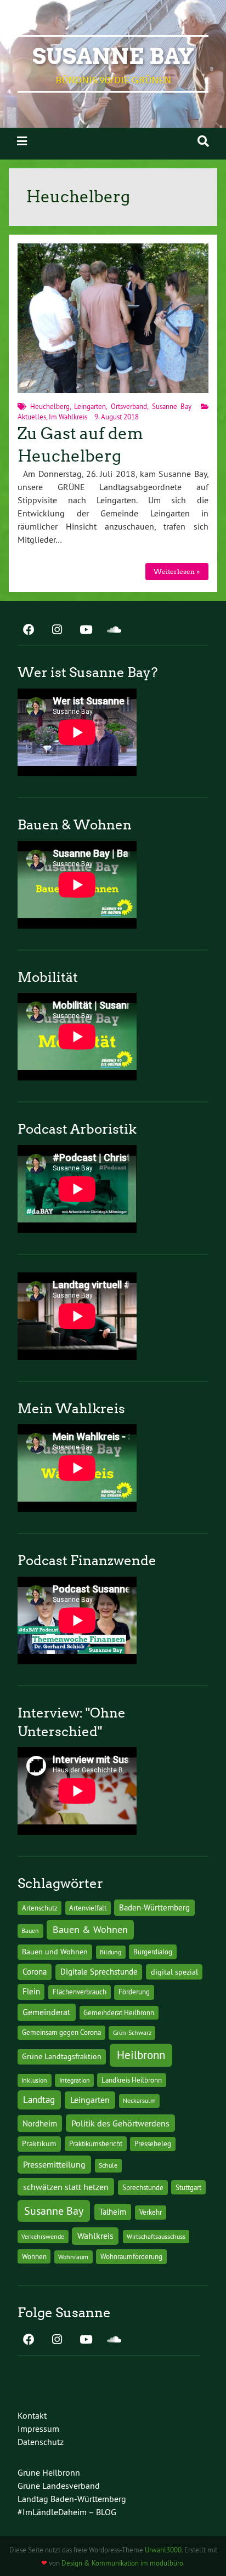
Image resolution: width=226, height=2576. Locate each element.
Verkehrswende (43, 2236)
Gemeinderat (46, 2012)
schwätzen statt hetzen (66, 2187)
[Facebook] (29, 630)
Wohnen (34, 2256)
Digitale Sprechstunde (99, 1972)
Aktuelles (32, 417)
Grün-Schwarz (132, 2032)
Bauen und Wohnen (55, 1952)
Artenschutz (40, 1908)
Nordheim (40, 2123)
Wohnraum (73, 2257)
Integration (75, 2080)
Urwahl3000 (163, 2550)
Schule (108, 2165)
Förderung (134, 1992)
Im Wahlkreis (68, 417)
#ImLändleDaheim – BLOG (67, 2512)
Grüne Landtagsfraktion (62, 2056)
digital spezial (174, 1972)
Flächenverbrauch (80, 1992)
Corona (35, 1972)
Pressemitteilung (54, 2164)
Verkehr (151, 2212)
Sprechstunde (143, 2188)
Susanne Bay (113, 56)
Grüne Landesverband (59, 2486)
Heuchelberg (50, 406)
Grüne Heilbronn (49, 2472)
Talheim (113, 2212)
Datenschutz (41, 2442)
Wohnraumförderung (131, 2256)
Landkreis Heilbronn (132, 2080)
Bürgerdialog (153, 1952)
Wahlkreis (95, 2236)
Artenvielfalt (88, 1908)
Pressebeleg (153, 2143)
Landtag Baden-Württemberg (72, 2499)
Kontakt (32, 2415)
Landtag (39, 2100)
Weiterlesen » (177, 572)
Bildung (111, 1952)
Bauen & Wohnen (90, 1929)
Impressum (38, 2429)
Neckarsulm (139, 2100)
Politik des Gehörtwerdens (120, 2123)
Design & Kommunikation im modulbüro (122, 2563)
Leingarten (90, 406)
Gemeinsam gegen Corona (61, 2032)
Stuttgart (188, 2187)
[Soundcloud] (114, 630)
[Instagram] (57, 630)
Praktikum (39, 2143)
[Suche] (203, 141)
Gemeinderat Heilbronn (119, 2012)
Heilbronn (141, 2055)
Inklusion (34, 2080)
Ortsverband (129, 406)
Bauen (30, 1930)
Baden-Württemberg (154, 1907)
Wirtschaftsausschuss (156, 2236)
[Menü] (22, 141)
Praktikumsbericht (96, 2144)
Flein (31, 1992)
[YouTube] (86, 630)
